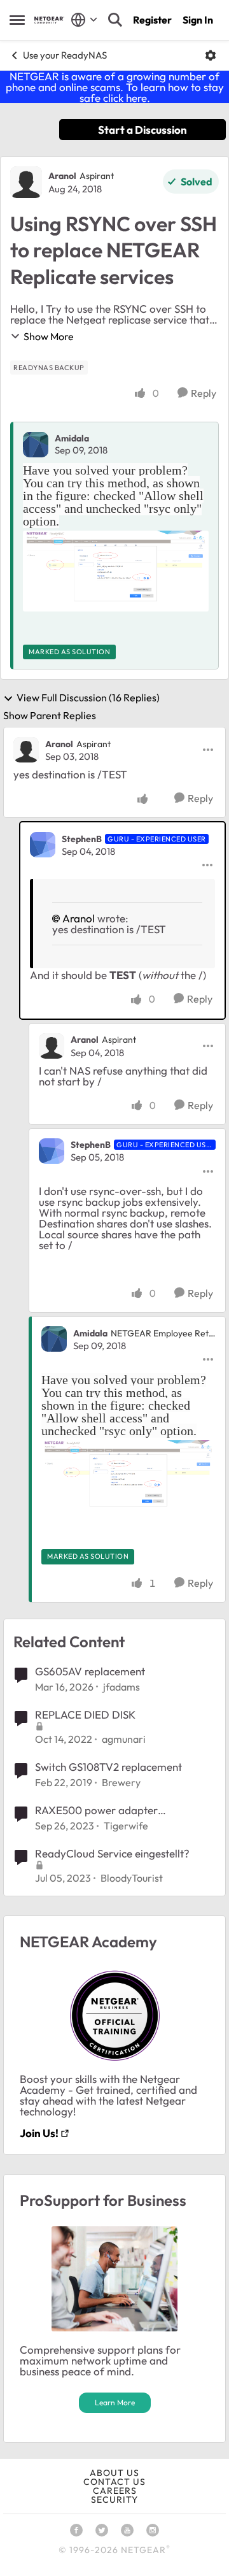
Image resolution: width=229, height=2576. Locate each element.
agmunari (124, 1739)
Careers (115, 2491)
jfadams (121, 1687)
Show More (49, 336)
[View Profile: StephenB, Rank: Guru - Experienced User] (43, 845)
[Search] (115, 20)
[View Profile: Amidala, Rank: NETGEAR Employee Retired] (54, 1339)
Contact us (114, 2482)
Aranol (62, 176)
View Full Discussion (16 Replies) (88, 698)
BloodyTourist (132, 1878)
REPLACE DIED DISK (85, 1714)
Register (152, 20)
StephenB (82, 839)
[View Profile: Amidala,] (36, 445)
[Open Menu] (211, 55)
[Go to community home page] (49, 20)
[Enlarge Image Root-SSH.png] (116, 571)
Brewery (121, 1782)
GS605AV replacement (90, 1671)
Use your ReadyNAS (65, 55)
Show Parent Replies (50, 715)
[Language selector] (84, 20)
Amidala (72, 438)
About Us (114, 2473)
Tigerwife (126, 1826)
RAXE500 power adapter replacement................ (96, 1810)
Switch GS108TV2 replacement (108, 1767)
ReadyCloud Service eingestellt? (112, 1853)
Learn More (115, 2402)
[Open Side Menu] (17, 20)
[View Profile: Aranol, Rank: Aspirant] (26, 182)
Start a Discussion (142, 130)
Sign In (198, 20)
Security (114, 2500)
